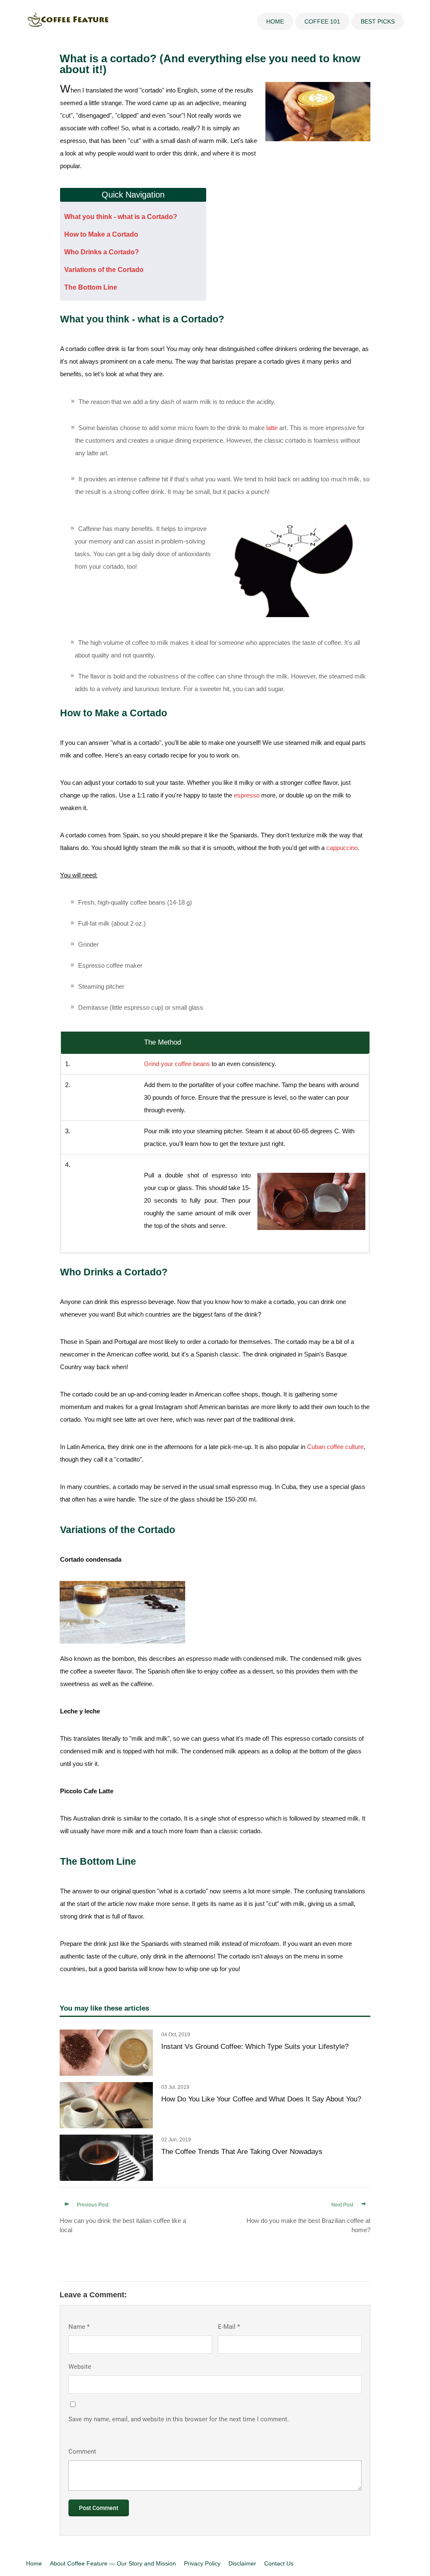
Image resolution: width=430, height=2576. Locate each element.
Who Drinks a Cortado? (102, 252)
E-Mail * (229, 2327)
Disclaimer (242, 2563)
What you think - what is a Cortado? (121, 217)
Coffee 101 (322, 21)
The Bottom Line (91, 287)
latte (272, 428)
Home (275, 21)
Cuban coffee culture (335, 1447)
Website (80, 2367)
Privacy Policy (202, 2563)
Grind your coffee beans (177, 1064)
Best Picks (378, 21)
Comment (82, 2452)
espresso (247, 795)
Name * (79, 2327)
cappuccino (342, 848)
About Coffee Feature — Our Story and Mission (113, 2563)
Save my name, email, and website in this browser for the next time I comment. (179, 2419)
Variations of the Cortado (104, 270)
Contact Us (279, 2563)
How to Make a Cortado (101, 234)
